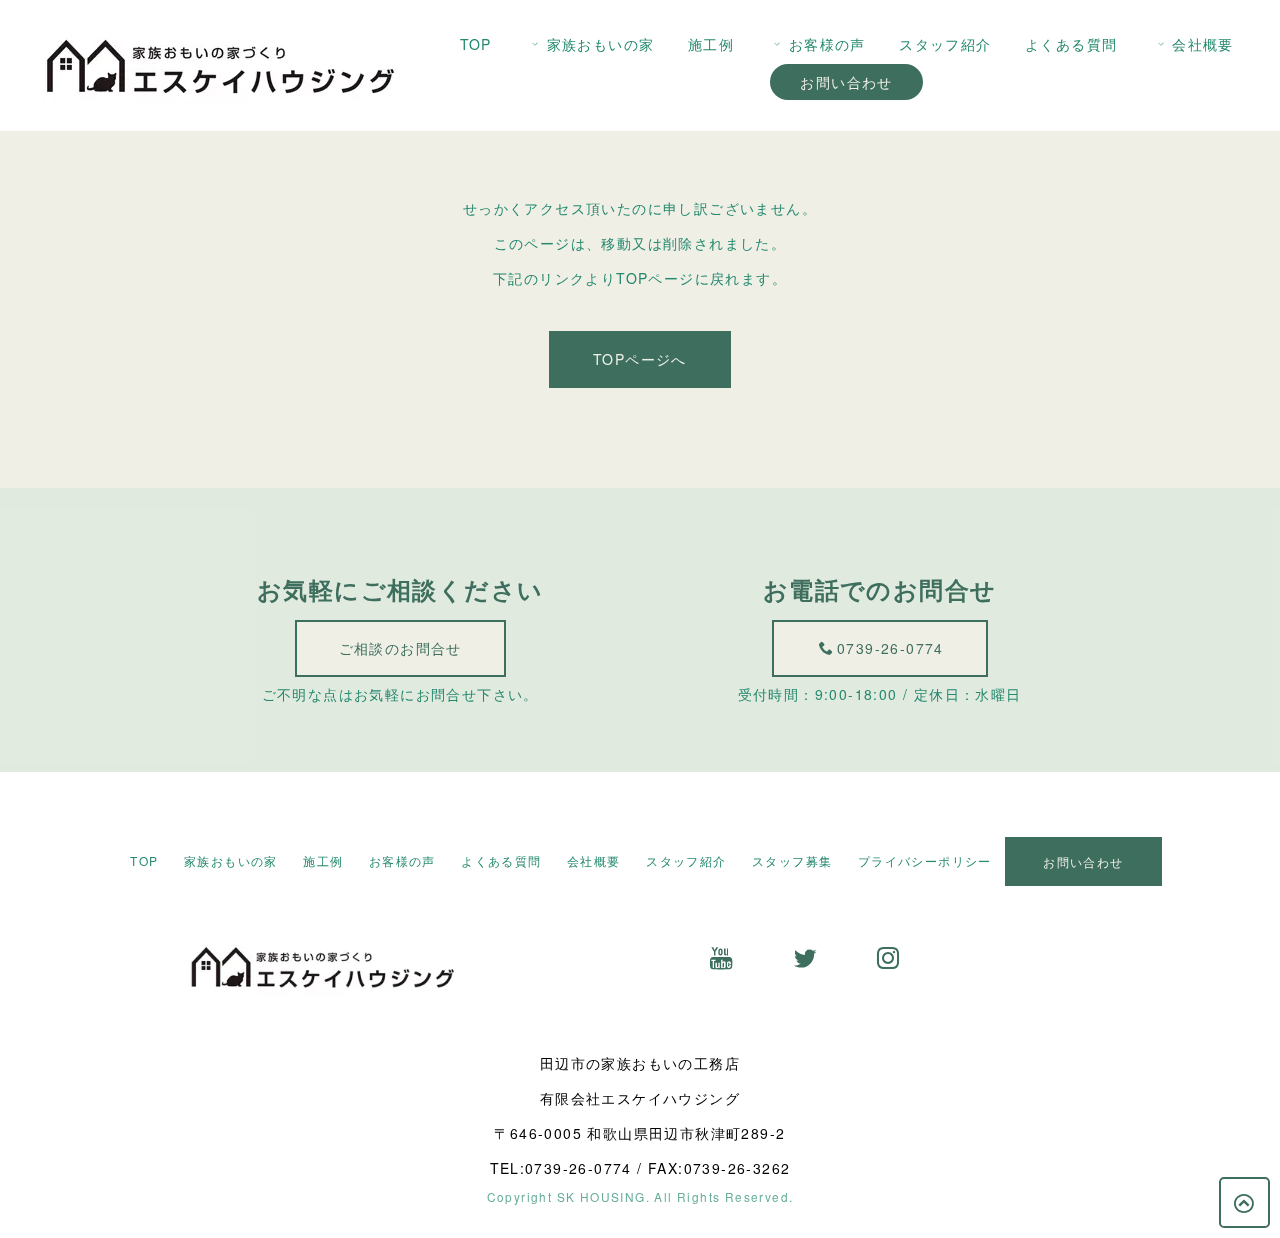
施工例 (711, 44)
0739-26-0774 (890, 648)
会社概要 (1203, 44)
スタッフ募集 (792, 860)
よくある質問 (1071, 44)
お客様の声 (827, 44)
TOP (476, 44)
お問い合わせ (846, 82)
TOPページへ (640, 359)
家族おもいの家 (601, 44)
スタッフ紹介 (945, 44)
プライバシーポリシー (925, 860)
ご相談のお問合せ (400, 648)
